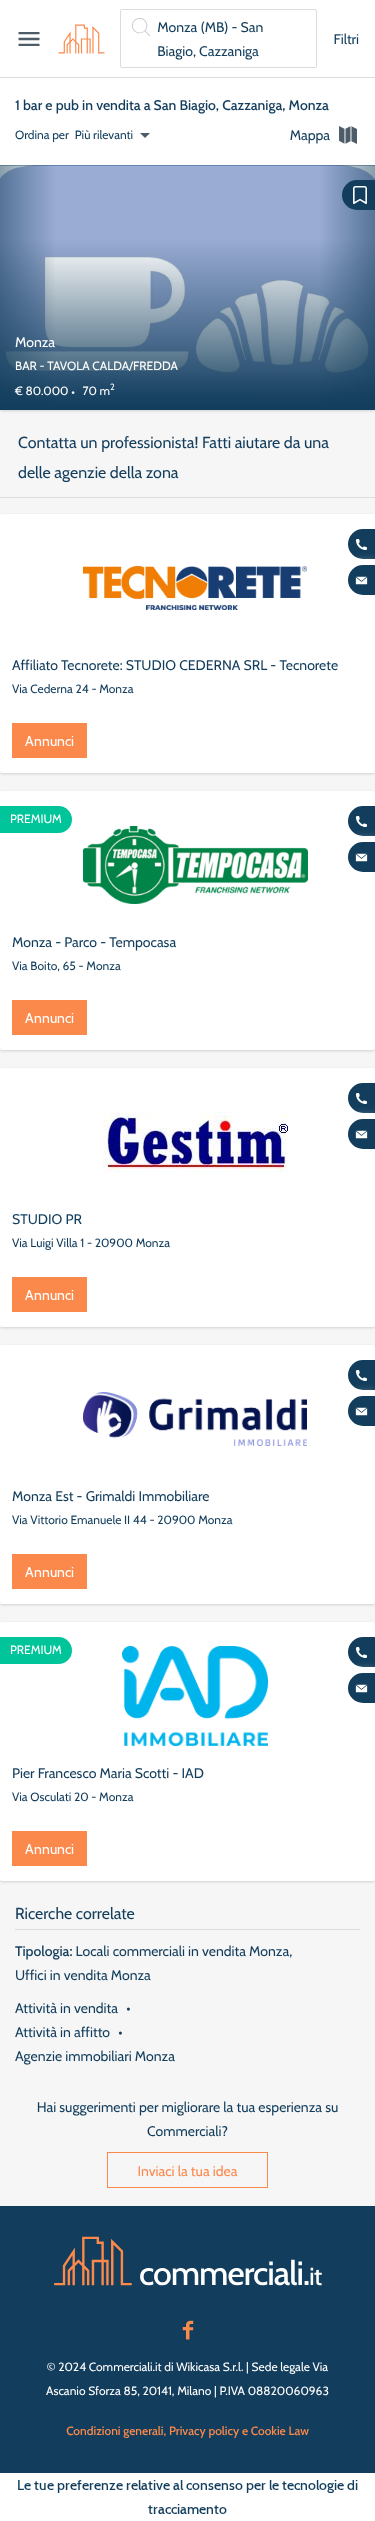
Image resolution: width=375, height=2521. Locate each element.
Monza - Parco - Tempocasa (94, 942)
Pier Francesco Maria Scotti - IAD (108, 1773)
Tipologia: (43, 1951)
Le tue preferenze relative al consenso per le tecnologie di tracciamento (187, 2497)
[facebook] (188, 2328)
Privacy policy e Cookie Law (239, 2430)
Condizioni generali (114, 2430)
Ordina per (42, 134)
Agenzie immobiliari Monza (95, 2056)
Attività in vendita (66, 2008)
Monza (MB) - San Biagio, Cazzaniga (210, 39)
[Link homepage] (188, 2261)
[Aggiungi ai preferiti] (358, 195)
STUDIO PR (47, 1219)
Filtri (346, 39)
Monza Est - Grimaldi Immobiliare (110, 1496)
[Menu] (29, 39)
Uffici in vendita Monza (83, 1975)
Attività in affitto (62, 2032)
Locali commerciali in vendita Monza (183, 1951)
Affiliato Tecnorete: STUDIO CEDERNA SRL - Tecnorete (175, 665)
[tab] (325, 135)
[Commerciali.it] (81, 39)
